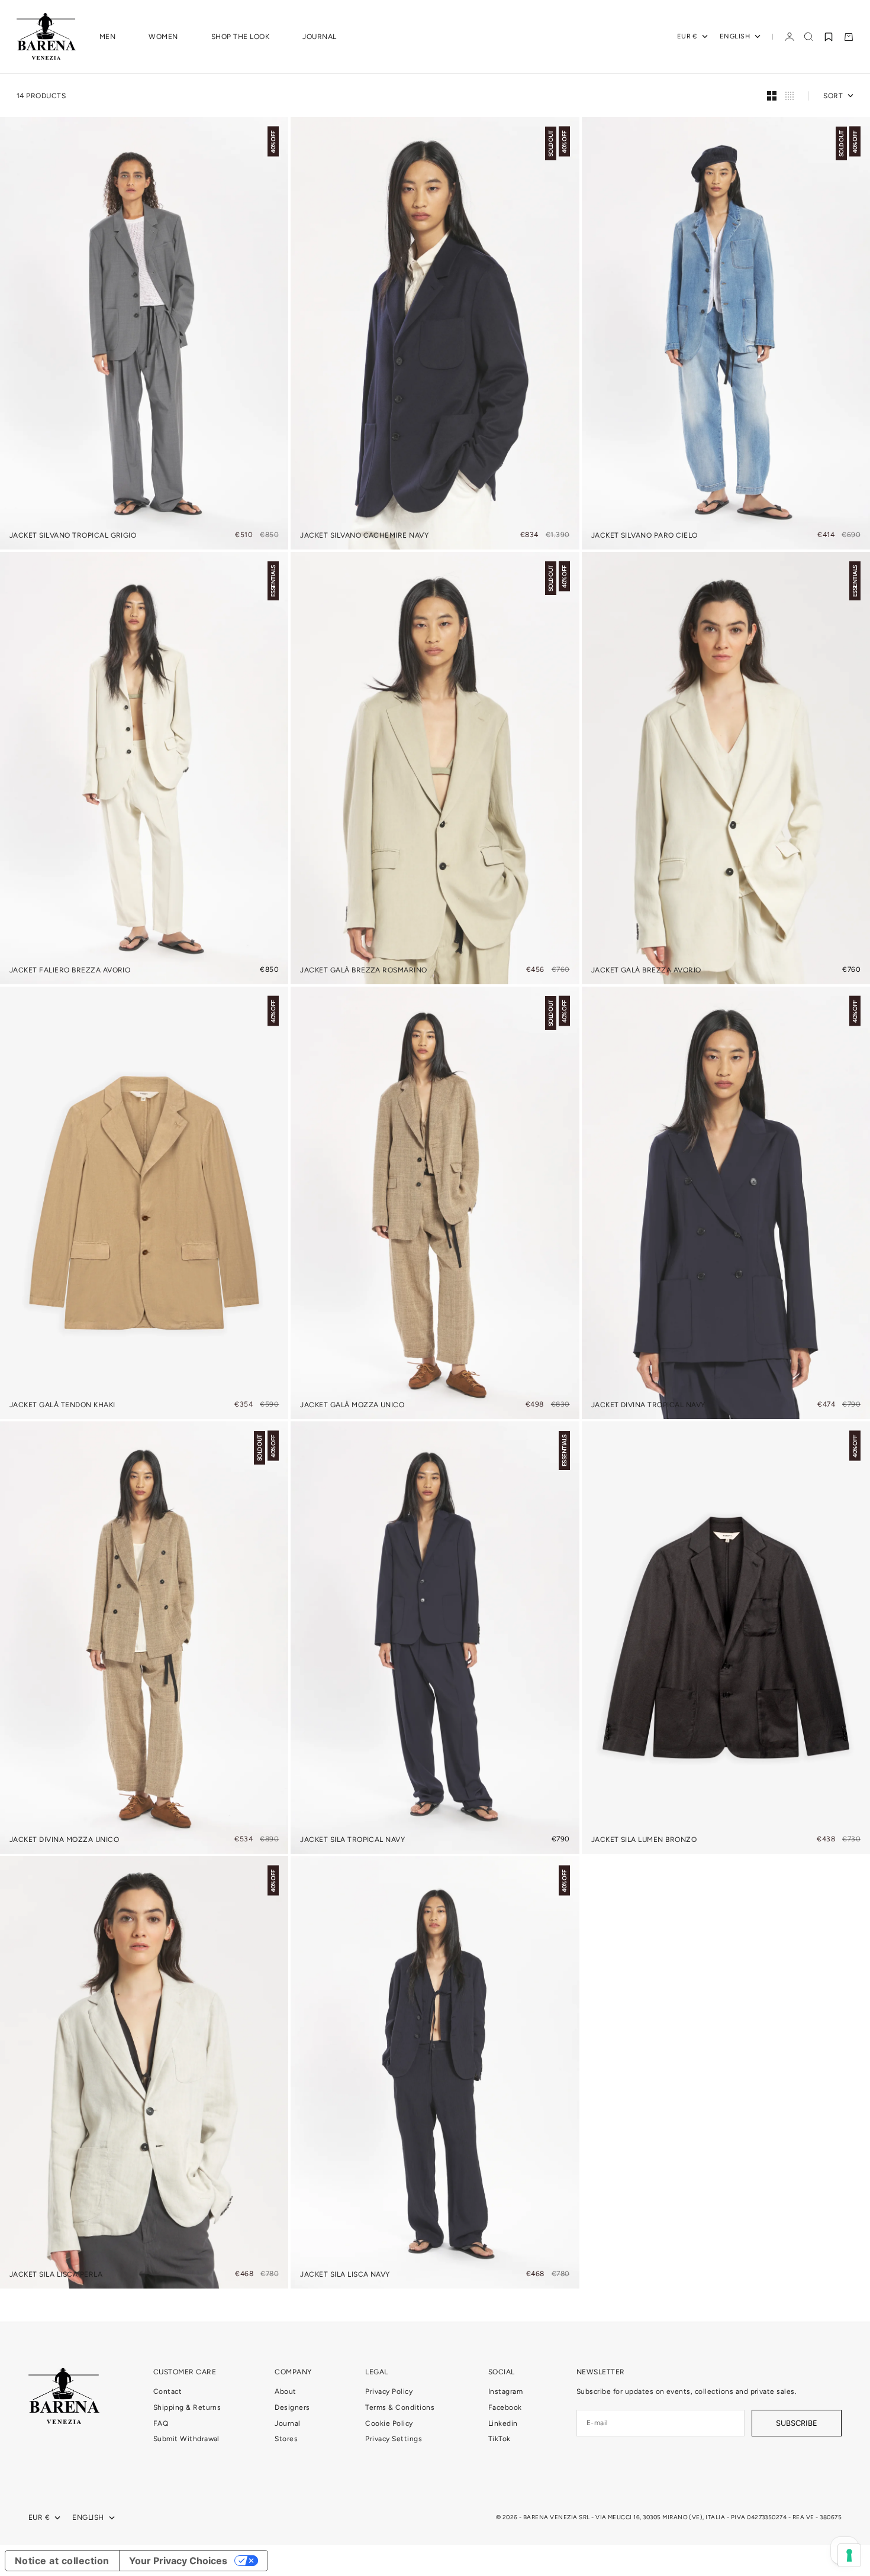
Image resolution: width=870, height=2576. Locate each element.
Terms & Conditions (400, 2407)
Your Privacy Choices (178, 2561)
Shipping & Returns (187, 2407)
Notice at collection (62, 2561)
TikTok (500, 2439)
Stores (286, 2439)
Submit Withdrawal (186, 2439)
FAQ (161, 2423)
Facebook (505, 2407)
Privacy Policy (389, 2391)
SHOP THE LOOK (240, 37)
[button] (829, 37)
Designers (292, 2407)
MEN (107, 37)
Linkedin (503, 2423)
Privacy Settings (394, 2439)
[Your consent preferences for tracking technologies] (849, 2555)
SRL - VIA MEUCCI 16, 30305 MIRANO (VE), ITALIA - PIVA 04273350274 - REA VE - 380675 (710, 2517)
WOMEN (163, 37)
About (285, 2391)
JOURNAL (319, 37)
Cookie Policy (389, 2423)
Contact (167, 2391)
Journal (287, 2423)
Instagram (505, 2391)
